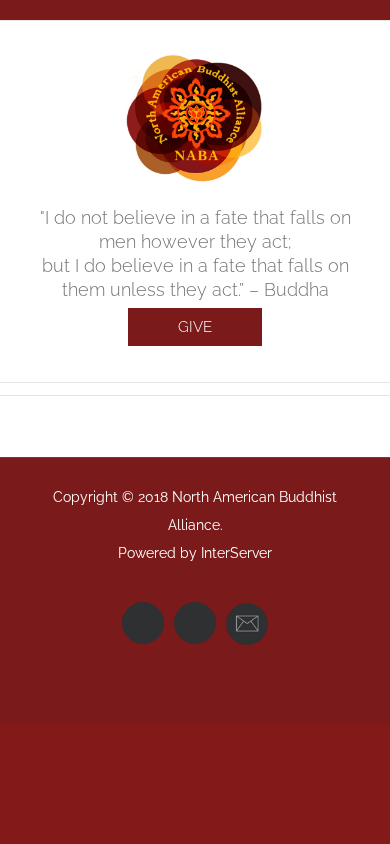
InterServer (236, 553)
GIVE (195, 327)
